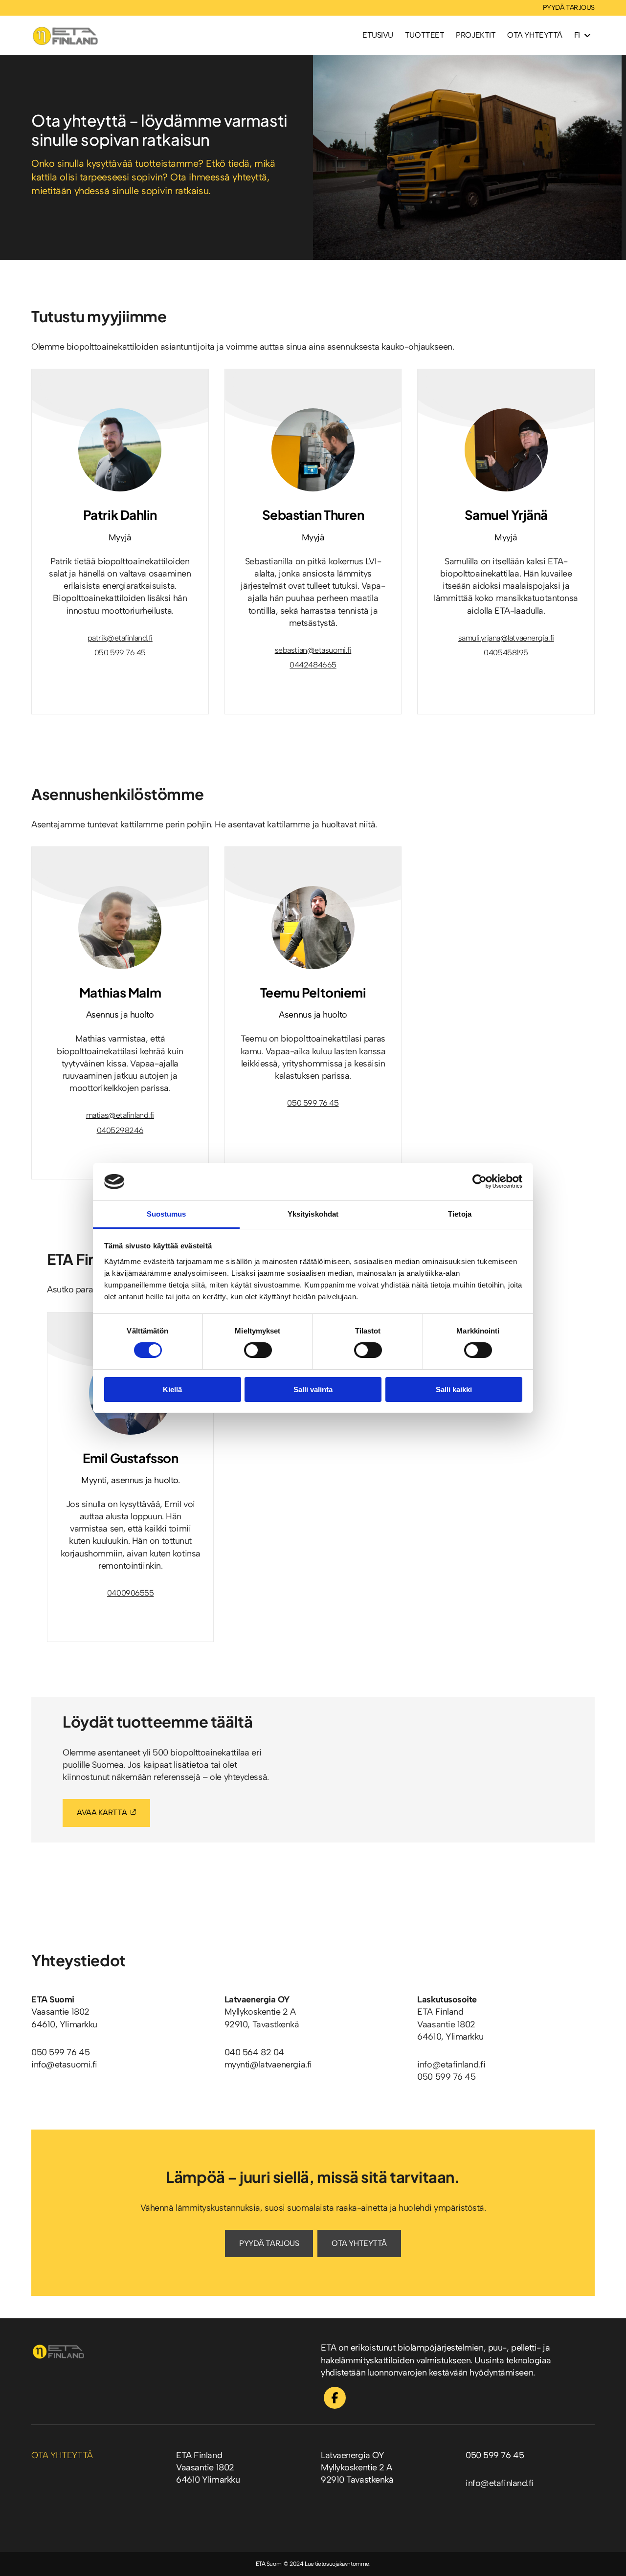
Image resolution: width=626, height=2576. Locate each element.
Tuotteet (425, 35)
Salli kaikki (454, 1389)
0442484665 (313, 665)
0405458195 (506, 653)
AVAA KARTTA (102, 1812)
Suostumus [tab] (167, 1214)
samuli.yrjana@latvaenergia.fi (506, 638)
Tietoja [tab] (460, 1214)
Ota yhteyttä (535, 35)
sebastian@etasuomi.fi (313, 650)
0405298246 (120, 1130)
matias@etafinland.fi (120, 1115)
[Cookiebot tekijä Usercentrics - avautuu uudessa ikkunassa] (480, 1181)
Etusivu (378, 35)
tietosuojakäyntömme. (343, 2564)
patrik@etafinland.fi (120, 638)
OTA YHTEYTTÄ (359, 2243)
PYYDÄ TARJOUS (569, 8)
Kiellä (172, 1389)
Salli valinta (313, 1389)
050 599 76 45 (120, 653)
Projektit (476, 35)
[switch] (258, 1350)
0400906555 (131, 1593)
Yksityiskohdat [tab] (313, 1214)
